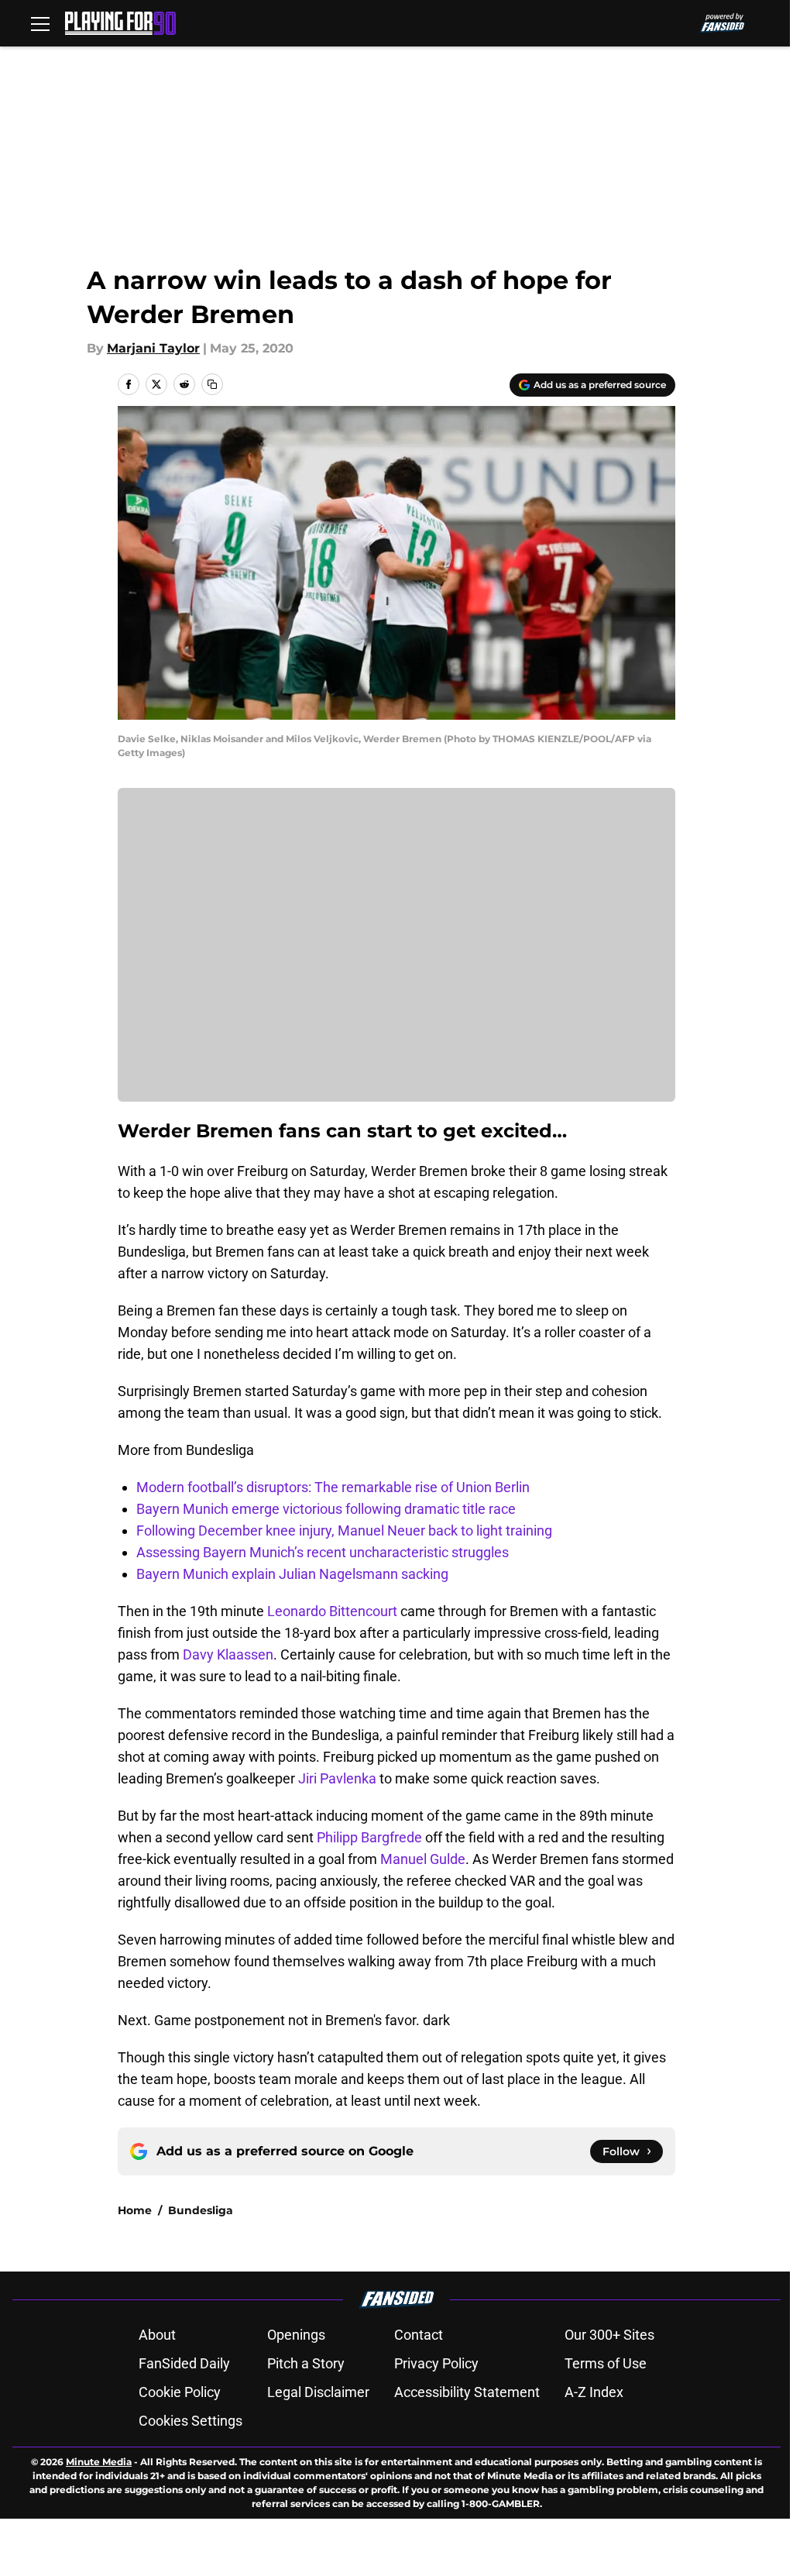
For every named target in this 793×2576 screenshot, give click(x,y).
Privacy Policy (436, 2363)
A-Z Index (594, 2392)
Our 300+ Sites (609, 2335)
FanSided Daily (184, 2363)
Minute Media (99, 2462)
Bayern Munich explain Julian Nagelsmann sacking (292, 1574)
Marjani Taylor (153, 348)
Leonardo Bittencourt (332, 1611)
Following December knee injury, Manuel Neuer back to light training (344, 1530)
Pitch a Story (306, 2363)
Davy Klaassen (228, 1654)
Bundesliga (201, 2210)
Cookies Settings (191, 2421)
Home (135, 2210)
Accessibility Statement (467, 2392)
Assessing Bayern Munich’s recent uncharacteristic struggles (323, 1552)
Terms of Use (606, 2363)
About (157, 2335)
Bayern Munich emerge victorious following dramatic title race (326, 1509)
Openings (296, 2335)
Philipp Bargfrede (369, 1837)
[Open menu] (40, 23)
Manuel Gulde (423, 1859)
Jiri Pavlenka (337, 1778)
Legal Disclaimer (318, 2392)
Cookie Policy (180, 2392)
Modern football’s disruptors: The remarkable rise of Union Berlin (333, 1487)
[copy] (212, 384)
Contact (419, 2335)
